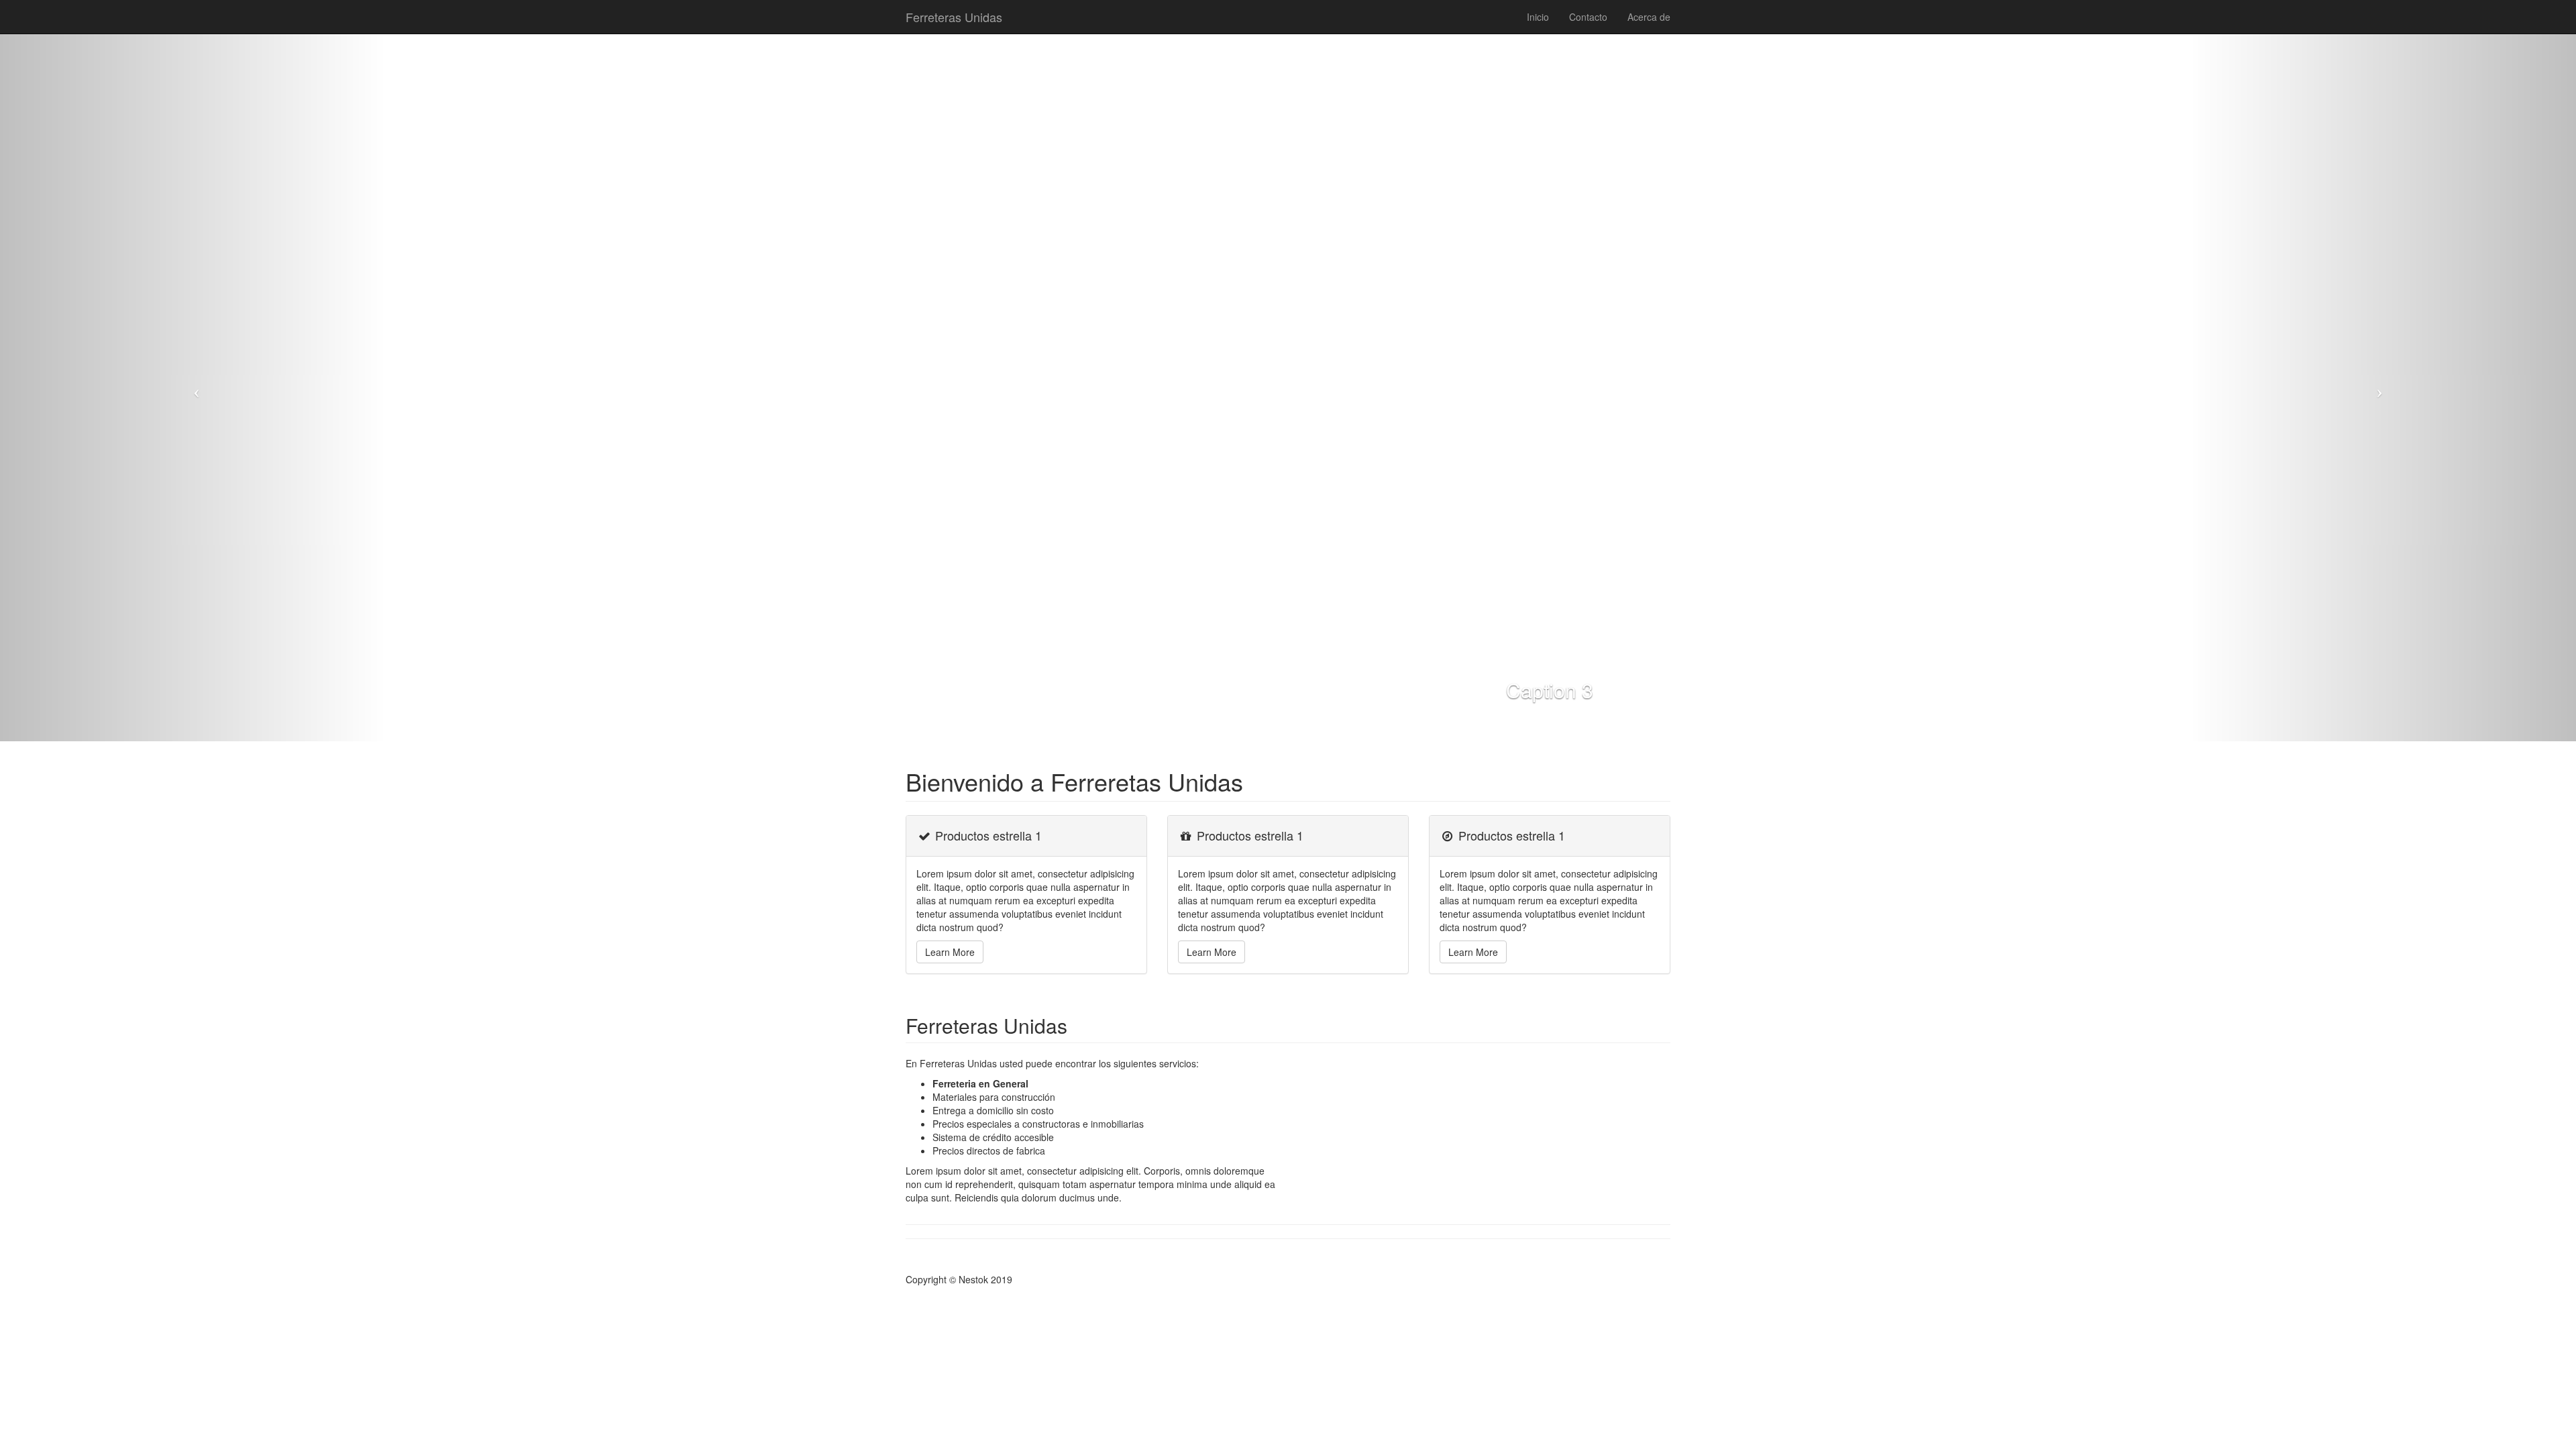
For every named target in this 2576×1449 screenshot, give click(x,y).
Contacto (1588, 17)
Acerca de (1649, 17)
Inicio (1538, 17)
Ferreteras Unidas (954, 17)
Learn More (950, 952)
